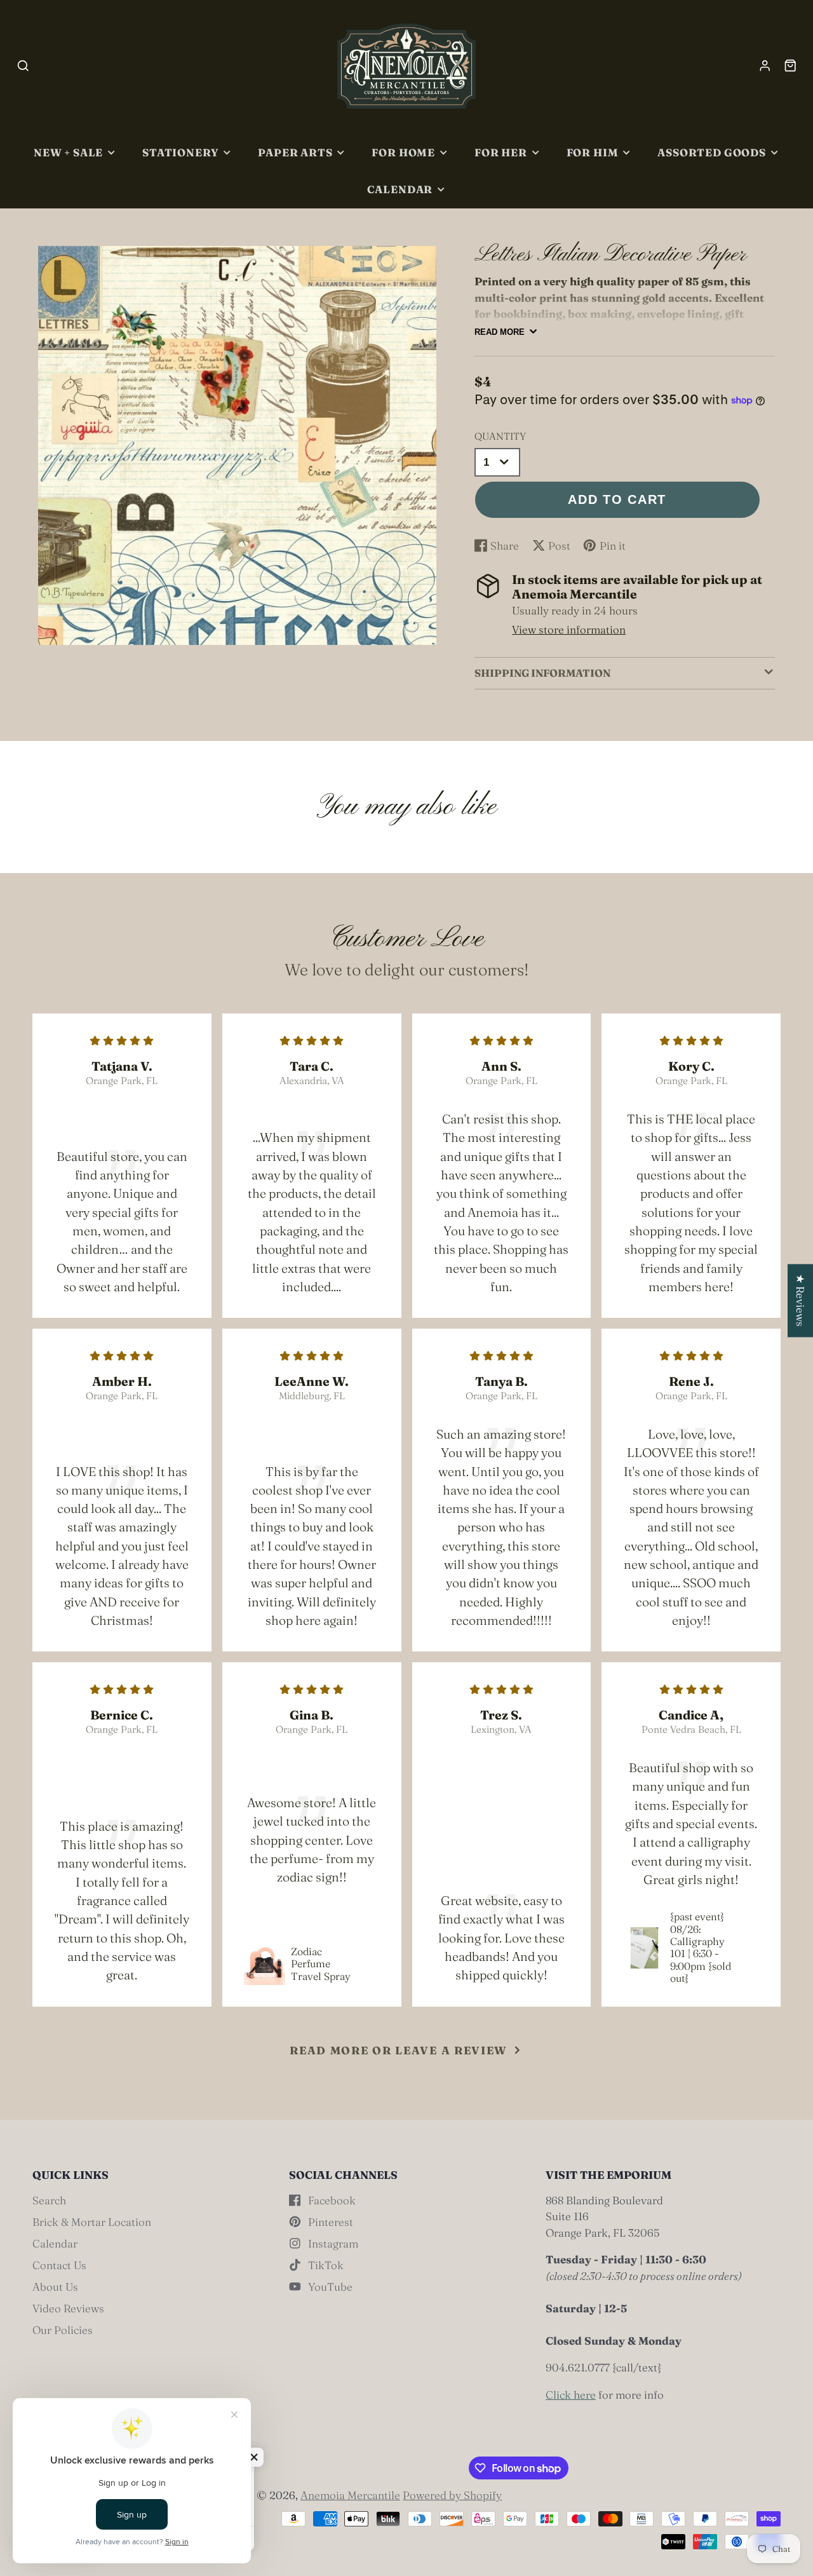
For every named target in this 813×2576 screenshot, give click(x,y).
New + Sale (68, 153)
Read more (500, 332)
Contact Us (59, 2265)
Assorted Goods (711, 153)
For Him (593, 153)
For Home (403, 153)
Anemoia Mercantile (350, 2495)
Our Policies (63, 2330)
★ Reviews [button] (801, 1300)
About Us (55, 2287)
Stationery (180, 153)
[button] (254, 2457)
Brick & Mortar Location (92, 2222)
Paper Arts (295, 153)
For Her (501, 153)
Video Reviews (68, 2308)
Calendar (400, 189)
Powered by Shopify (452, 2495)
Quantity (500, 436)
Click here (571, 2395)
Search (49, 2200)
